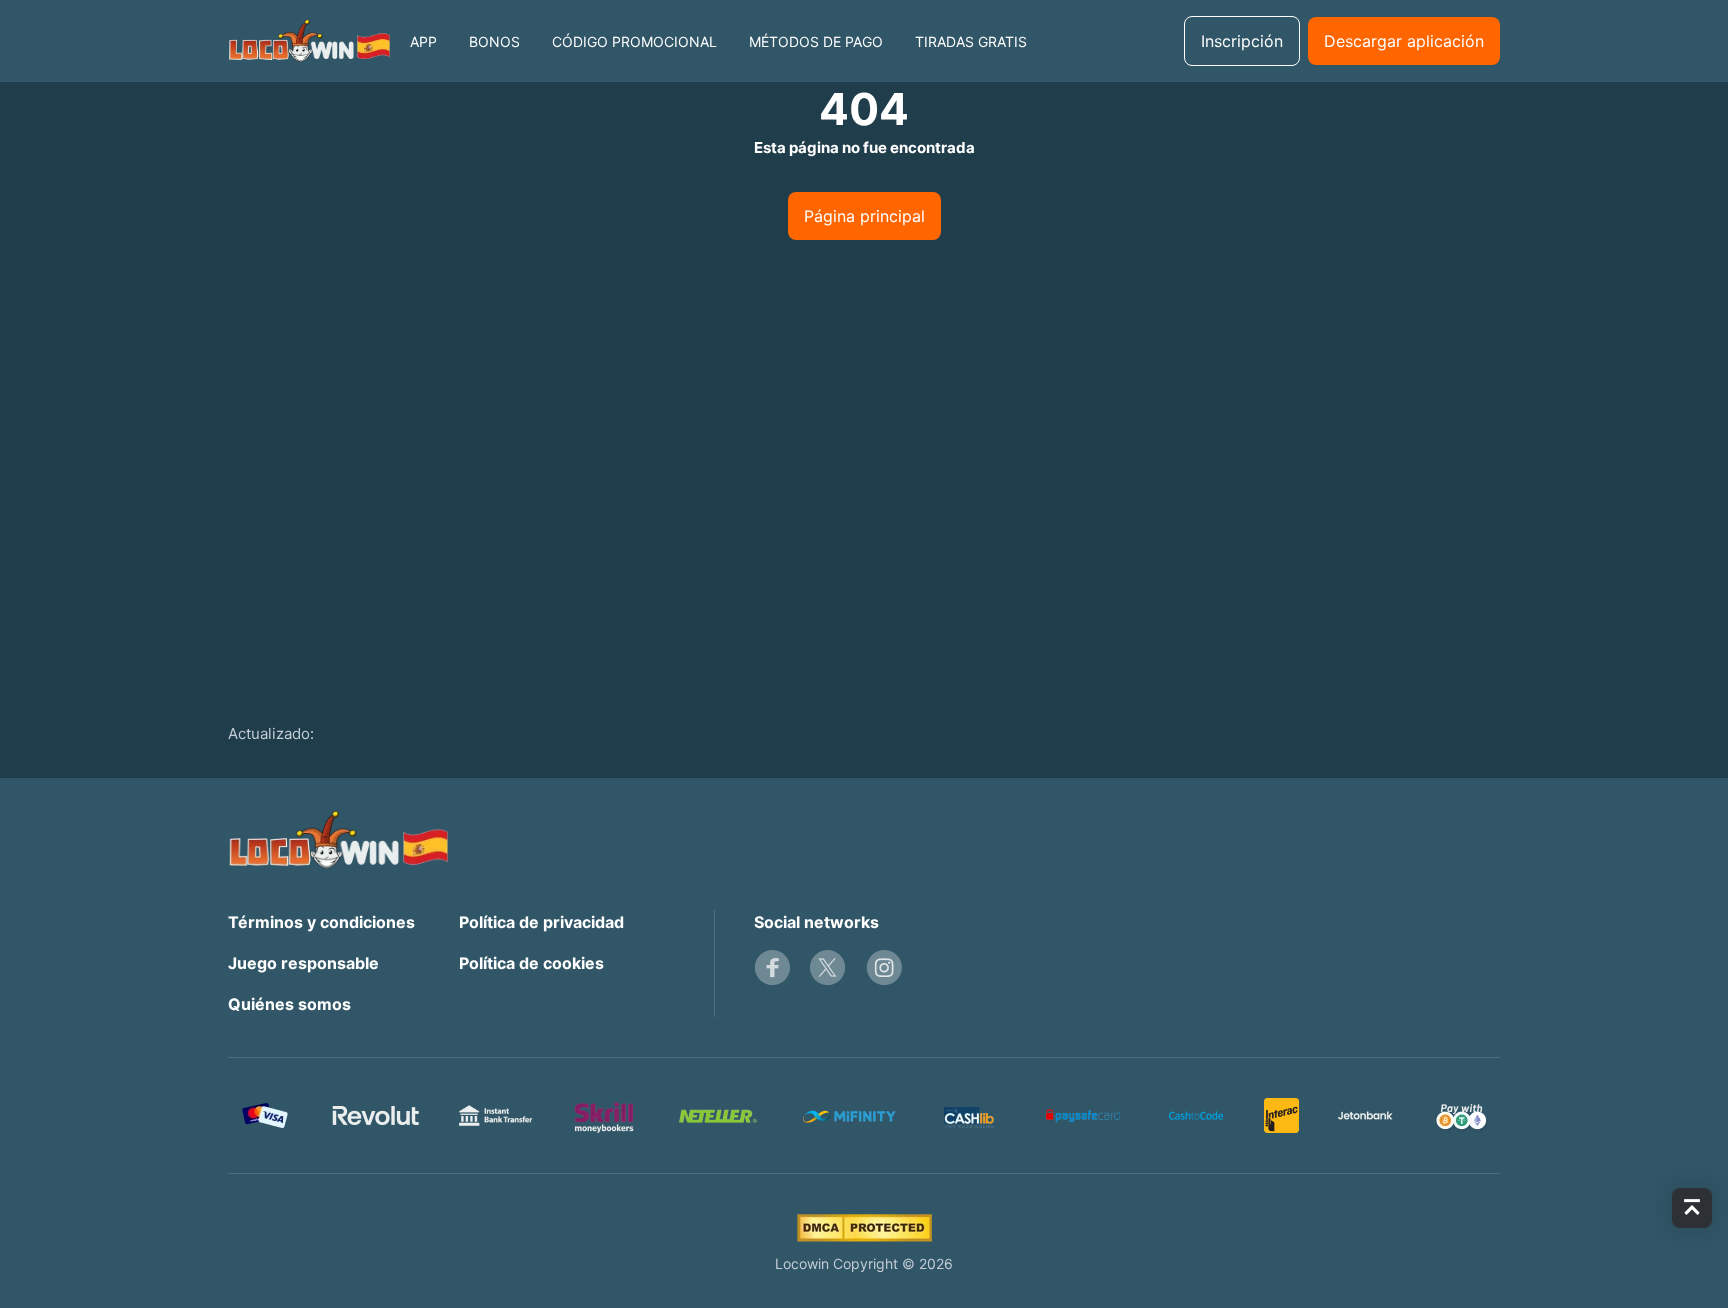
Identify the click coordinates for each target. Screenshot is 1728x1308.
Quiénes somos (289, 1004)
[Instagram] (884, 968)
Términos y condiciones (321, 922)
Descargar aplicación (1404, 41)
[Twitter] (828, 968)
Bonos (494, 41)
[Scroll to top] (1692, 1208)
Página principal (864, 216)
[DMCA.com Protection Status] (864, 1228)
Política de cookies (531, 963)
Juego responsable (303, 963)
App (423, 41)
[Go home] (309, 41)
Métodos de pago (816, 41)
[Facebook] (772, 968)
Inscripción (1242, 41)
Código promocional (634, 41)
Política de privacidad (541, 922)
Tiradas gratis (971, 41)
